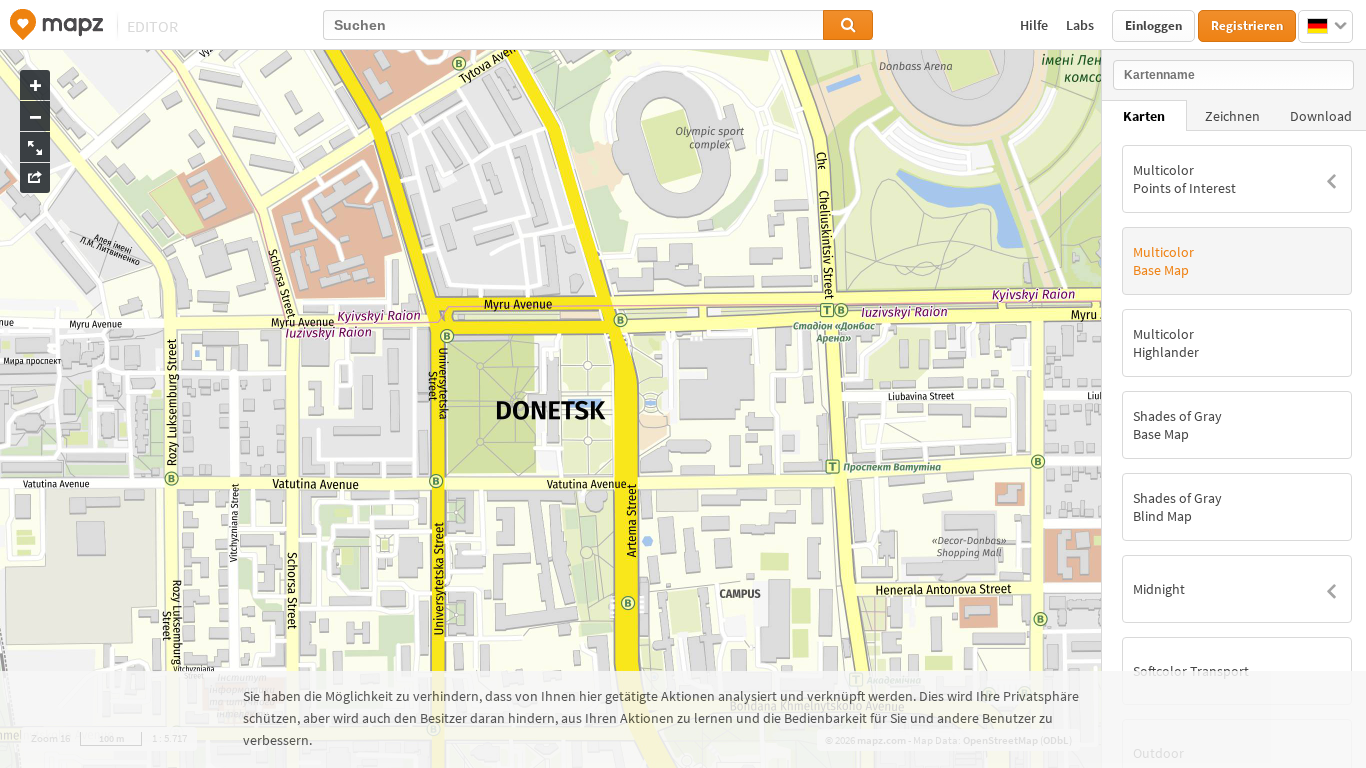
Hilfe (1035, 25)
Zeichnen (1232, 116)
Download (1321, 116)
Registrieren (1247, 25)
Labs (1081, 25)
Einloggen (1153, 25)
